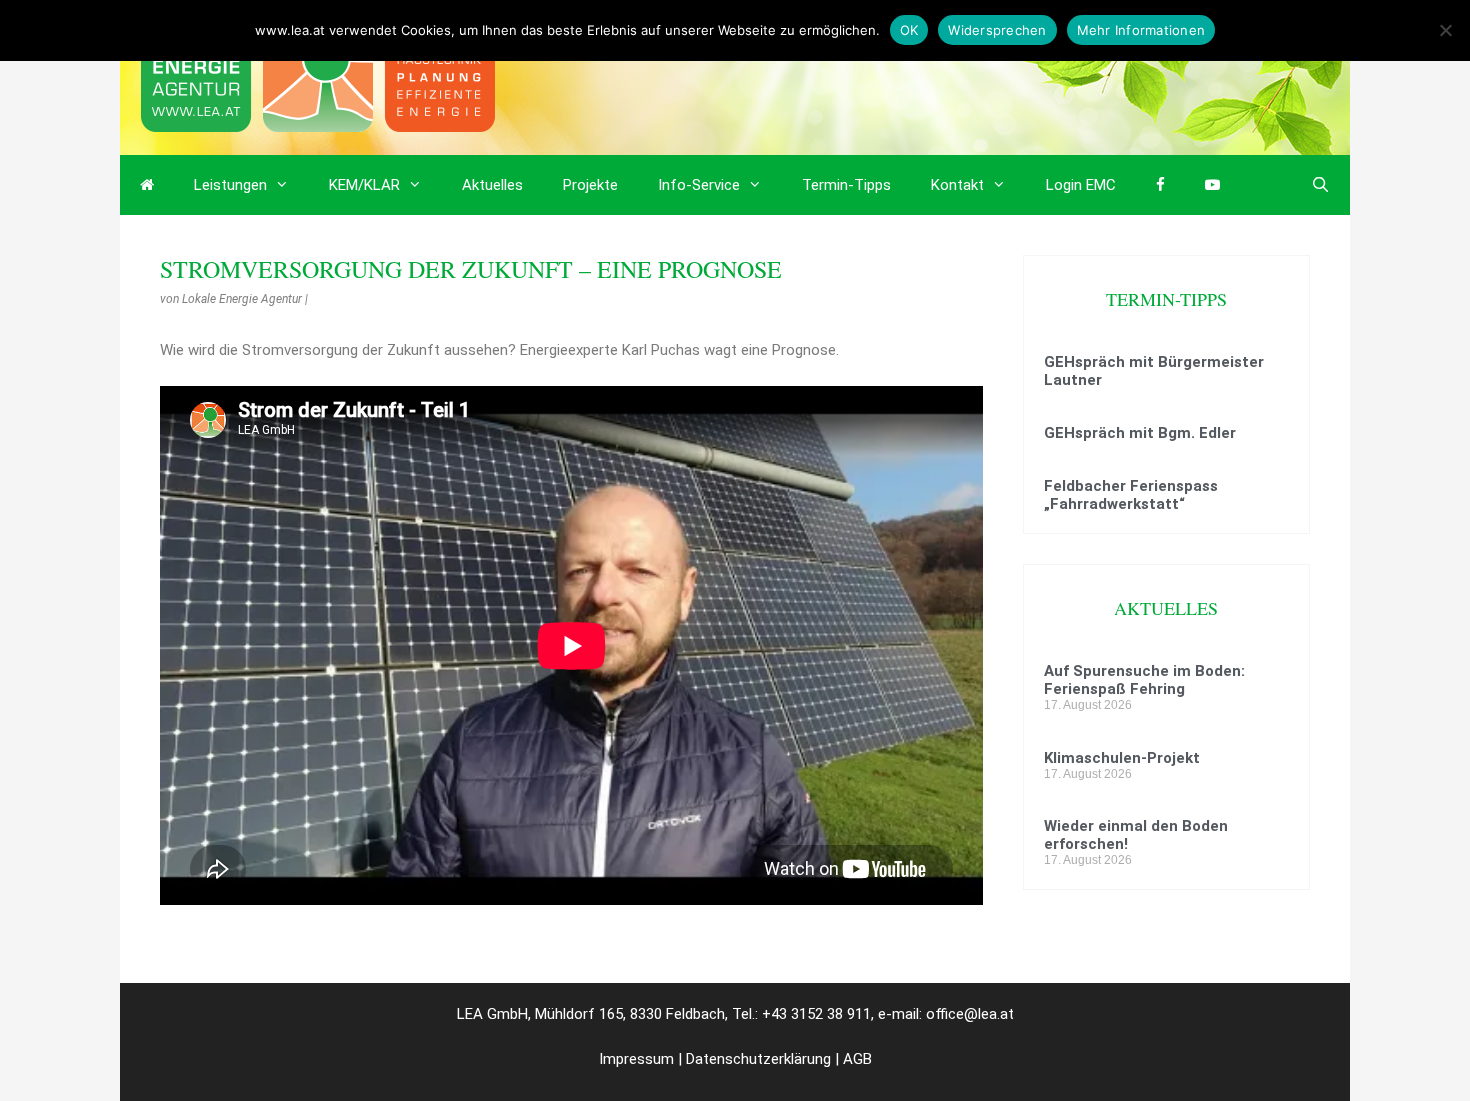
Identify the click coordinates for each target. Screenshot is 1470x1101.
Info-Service (699, 185)
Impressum (636, 1059)
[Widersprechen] (1445, 30)
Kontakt (957, 185)
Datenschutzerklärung (758, 1059)
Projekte (590, 185)
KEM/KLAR (364, 185)
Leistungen (230, 185)
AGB (857, 1059)
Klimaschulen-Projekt (1122, 758)
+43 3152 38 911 (816, 1014)
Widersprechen (997, 30)
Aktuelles (492, 185)
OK (909, 30)
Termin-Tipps (846, 185)
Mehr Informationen (1141, 30)
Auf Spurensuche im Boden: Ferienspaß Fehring (1144, 680)
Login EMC (1081, 185)
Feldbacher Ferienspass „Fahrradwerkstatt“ (1131, 495)
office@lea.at (970, 1014)
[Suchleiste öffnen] (1320, 185)
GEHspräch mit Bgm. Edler (1140, 433)
